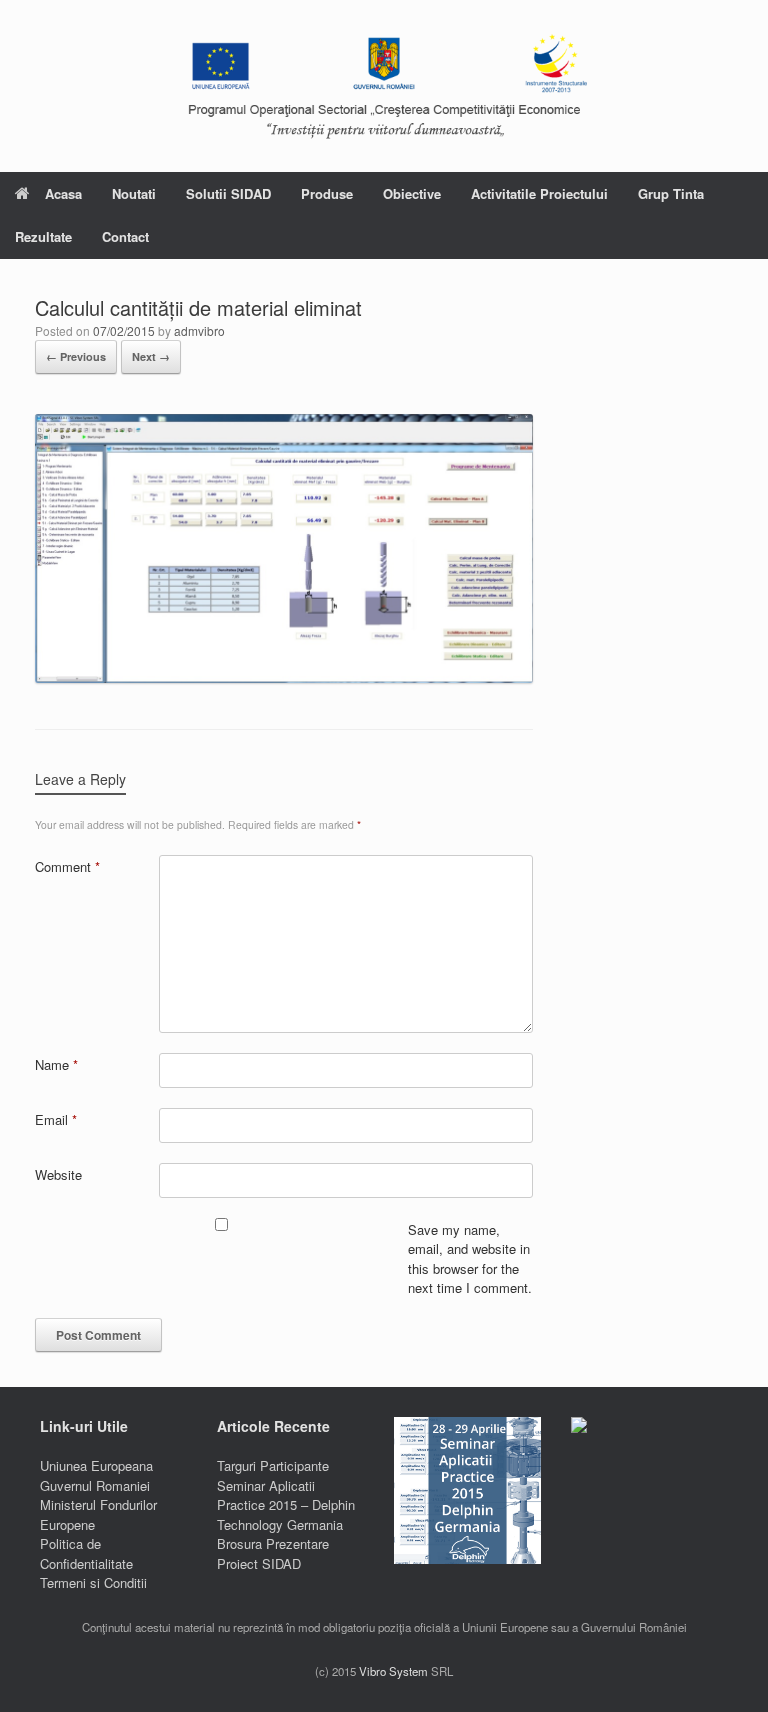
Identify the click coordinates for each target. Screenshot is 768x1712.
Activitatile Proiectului (539, 193)
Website (58, 1174)
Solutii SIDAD (228, 193)
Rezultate (43, 236)
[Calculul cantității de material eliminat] (284, 677)
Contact (125, 236)
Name (56, 1064)
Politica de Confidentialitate (86, 1553)
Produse (327, 193)
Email (56, 1119)
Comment (67, 866)
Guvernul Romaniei (95, 1485)
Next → (151, 356)
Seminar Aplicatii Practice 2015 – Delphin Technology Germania (286, 1505)
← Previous (76, 356)
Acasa (63, 193)
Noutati (134, 193)
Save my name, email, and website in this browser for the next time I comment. (470, 1259)
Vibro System (393, 1671)
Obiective (412, 193)
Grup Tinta (671, 193)
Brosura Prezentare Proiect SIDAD (273, 1553)
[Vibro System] (384, 86)
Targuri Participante (273, 1465)
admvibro (199, 330)
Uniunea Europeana (96, 1465)
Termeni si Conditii (93, 1582)
